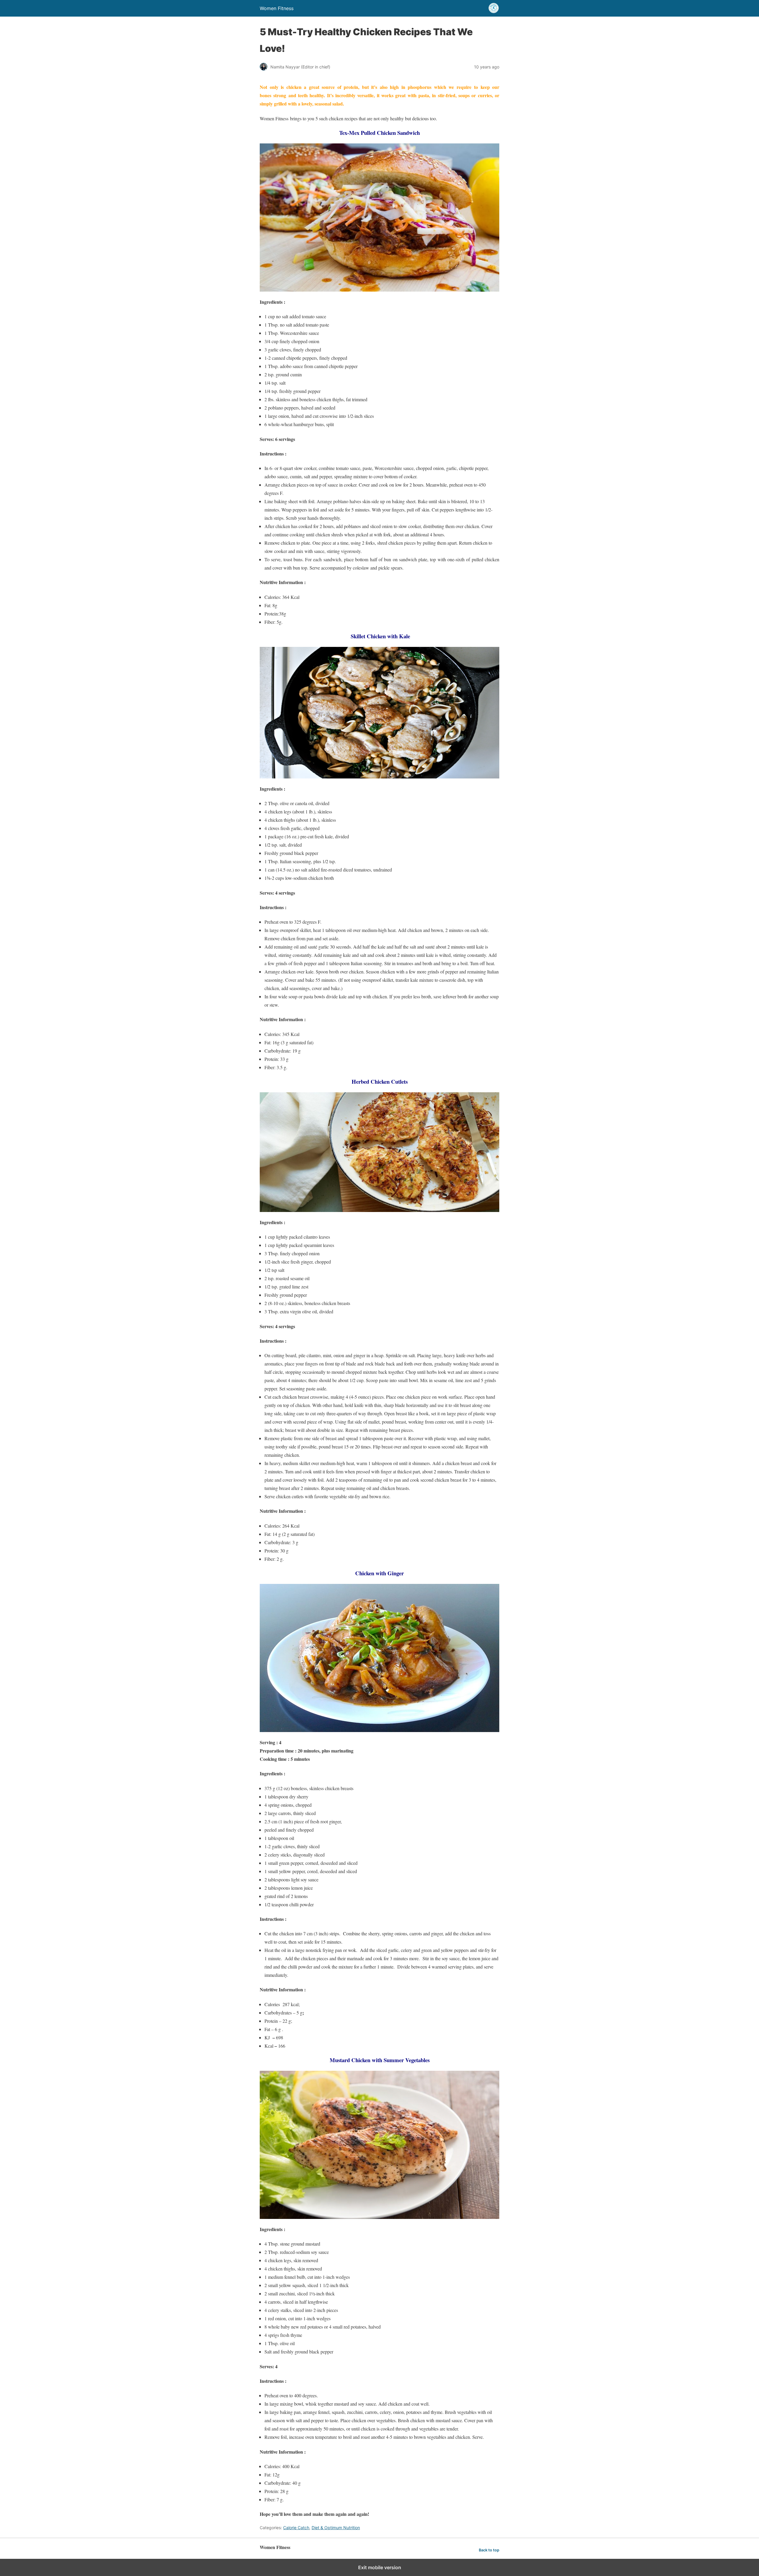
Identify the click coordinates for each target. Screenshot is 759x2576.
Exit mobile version (380, 2567)
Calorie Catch (296, 2528)
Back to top (489, 2550)
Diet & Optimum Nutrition (336, 2528)
